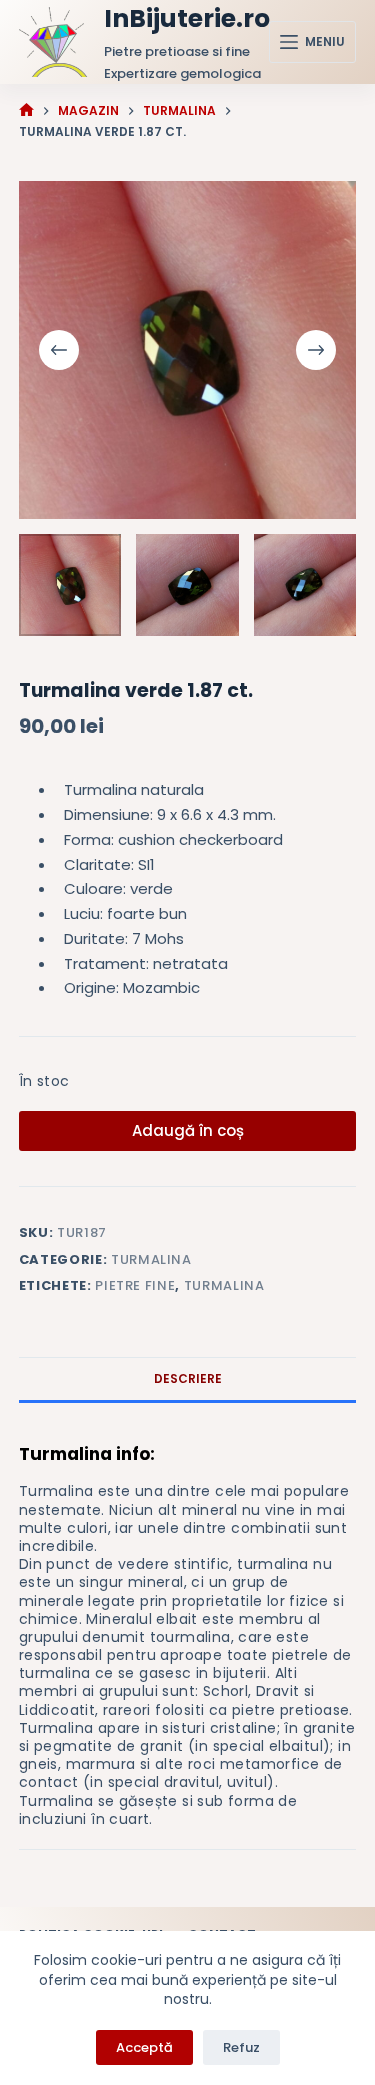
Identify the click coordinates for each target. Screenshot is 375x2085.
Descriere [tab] (188, 1378)
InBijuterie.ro (187, 18)
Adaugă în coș (188, 1130)
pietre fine (135, 1285)
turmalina (224, 1285)
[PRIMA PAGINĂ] (26, 110)
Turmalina (151, 1259)
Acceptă (144, 2047)
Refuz (241, 2047)
